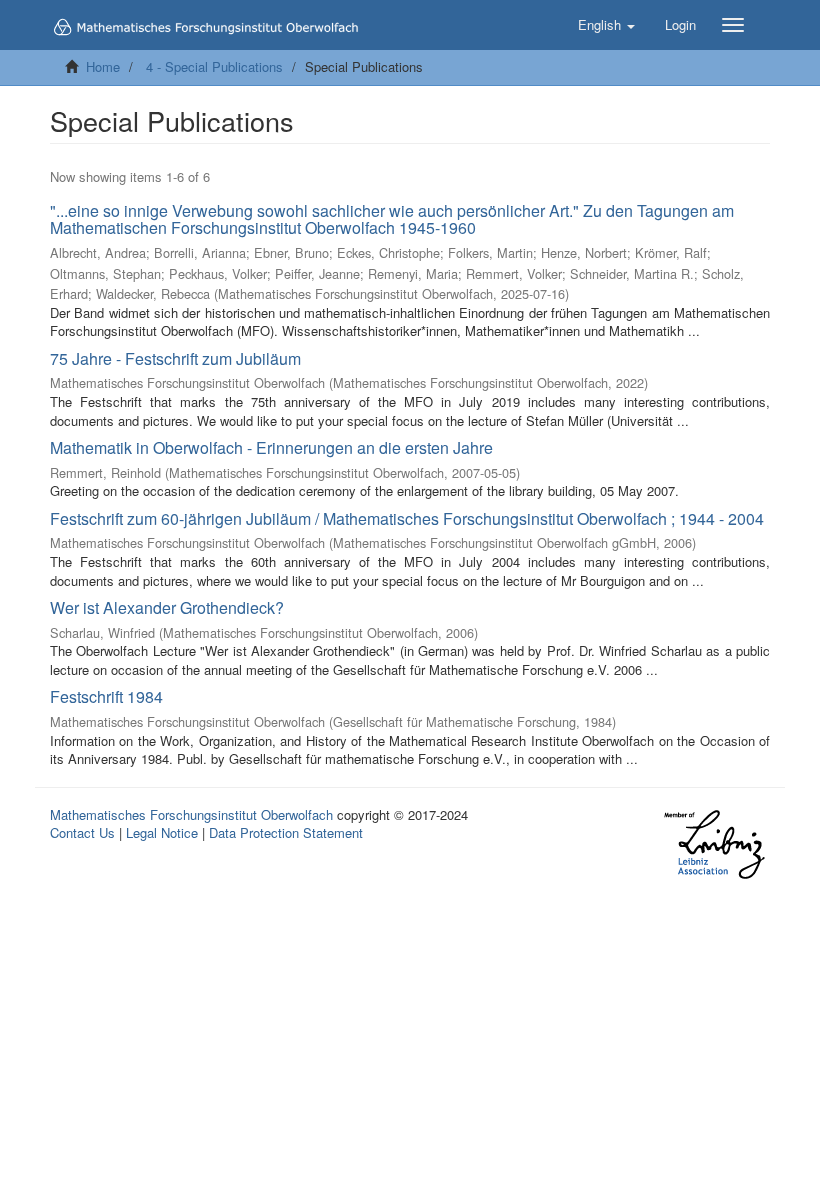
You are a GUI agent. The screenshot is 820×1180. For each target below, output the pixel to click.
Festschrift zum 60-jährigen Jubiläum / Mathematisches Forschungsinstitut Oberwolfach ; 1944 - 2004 (407, 518)
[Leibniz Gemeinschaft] (713, 844)
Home (103, 66)
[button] (606, 25)
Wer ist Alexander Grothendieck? (167, 607)
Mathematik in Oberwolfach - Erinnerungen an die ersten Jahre (271, 447)
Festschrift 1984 (106, 696)
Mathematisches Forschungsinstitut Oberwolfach (191, 814)
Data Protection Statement (286, 832)
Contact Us (82, 832)
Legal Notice (162, 832)
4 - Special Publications (214, 66)
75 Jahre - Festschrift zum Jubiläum (175, 358)
